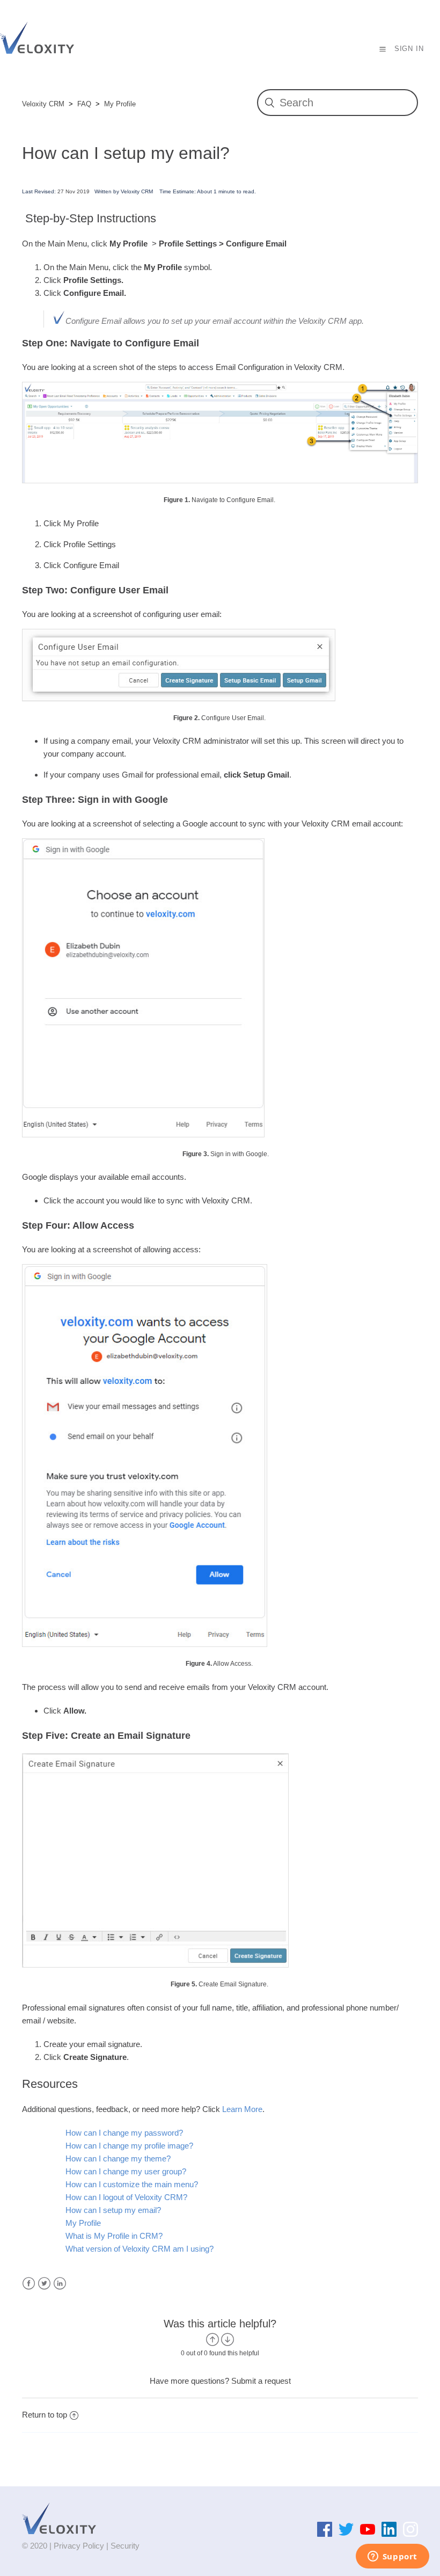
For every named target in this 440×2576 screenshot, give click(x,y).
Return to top (45, 2415)
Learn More (242, 2109)
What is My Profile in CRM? (114, 2236)
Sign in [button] (409, 49)
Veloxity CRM (43, 104)
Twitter (44, 2284)
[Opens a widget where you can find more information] (392, 2557)
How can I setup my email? (113, 2210)
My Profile (120, 104)
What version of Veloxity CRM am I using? (140, 2249)
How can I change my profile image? (129, 2146)
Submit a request (261, 2381)
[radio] (212, 2339)
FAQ (84, 104)
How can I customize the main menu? (132, 2184)
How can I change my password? (124, 2133)
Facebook (29, 2284)
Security (125, 2546)
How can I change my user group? (126, 2171)
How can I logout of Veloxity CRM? (126, 2197)
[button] (383, 49)
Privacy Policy (79, 2546)
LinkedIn (60, 2284)
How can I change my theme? (118, 2158)
